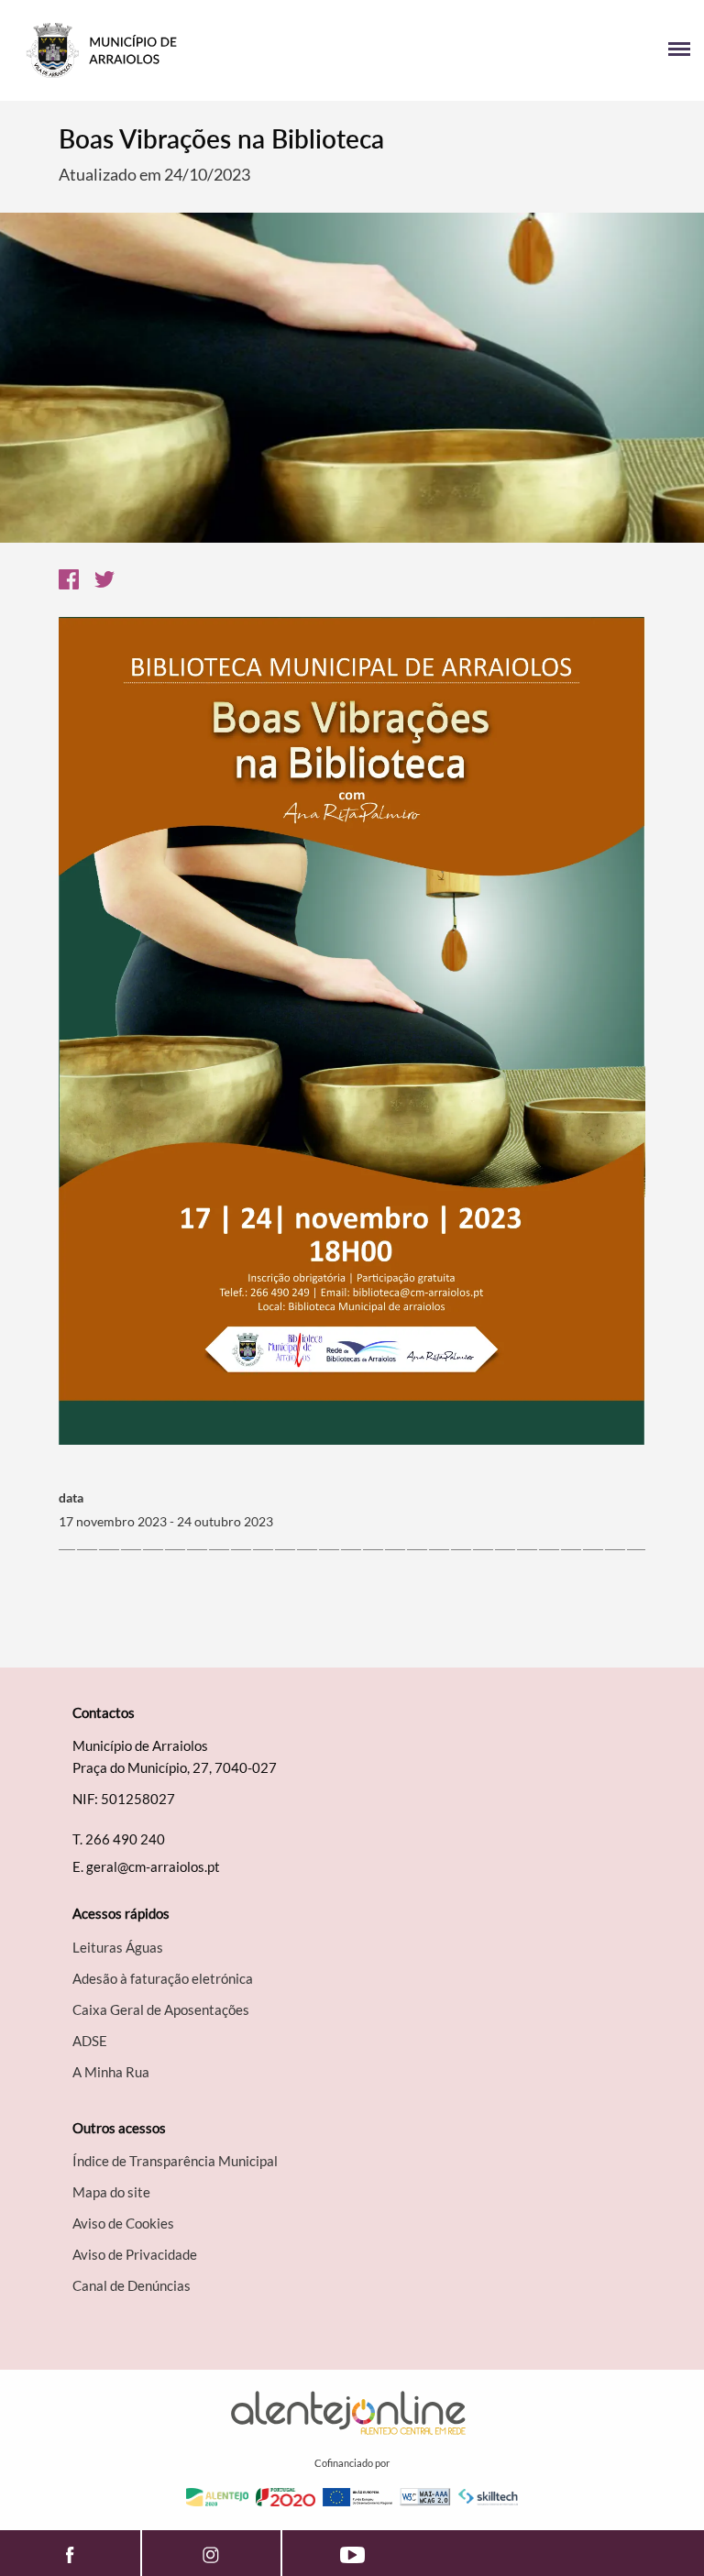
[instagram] (212, 2553)
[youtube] (352, 2553)
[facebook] (70, 2553)
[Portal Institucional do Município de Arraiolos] (183, 50)
